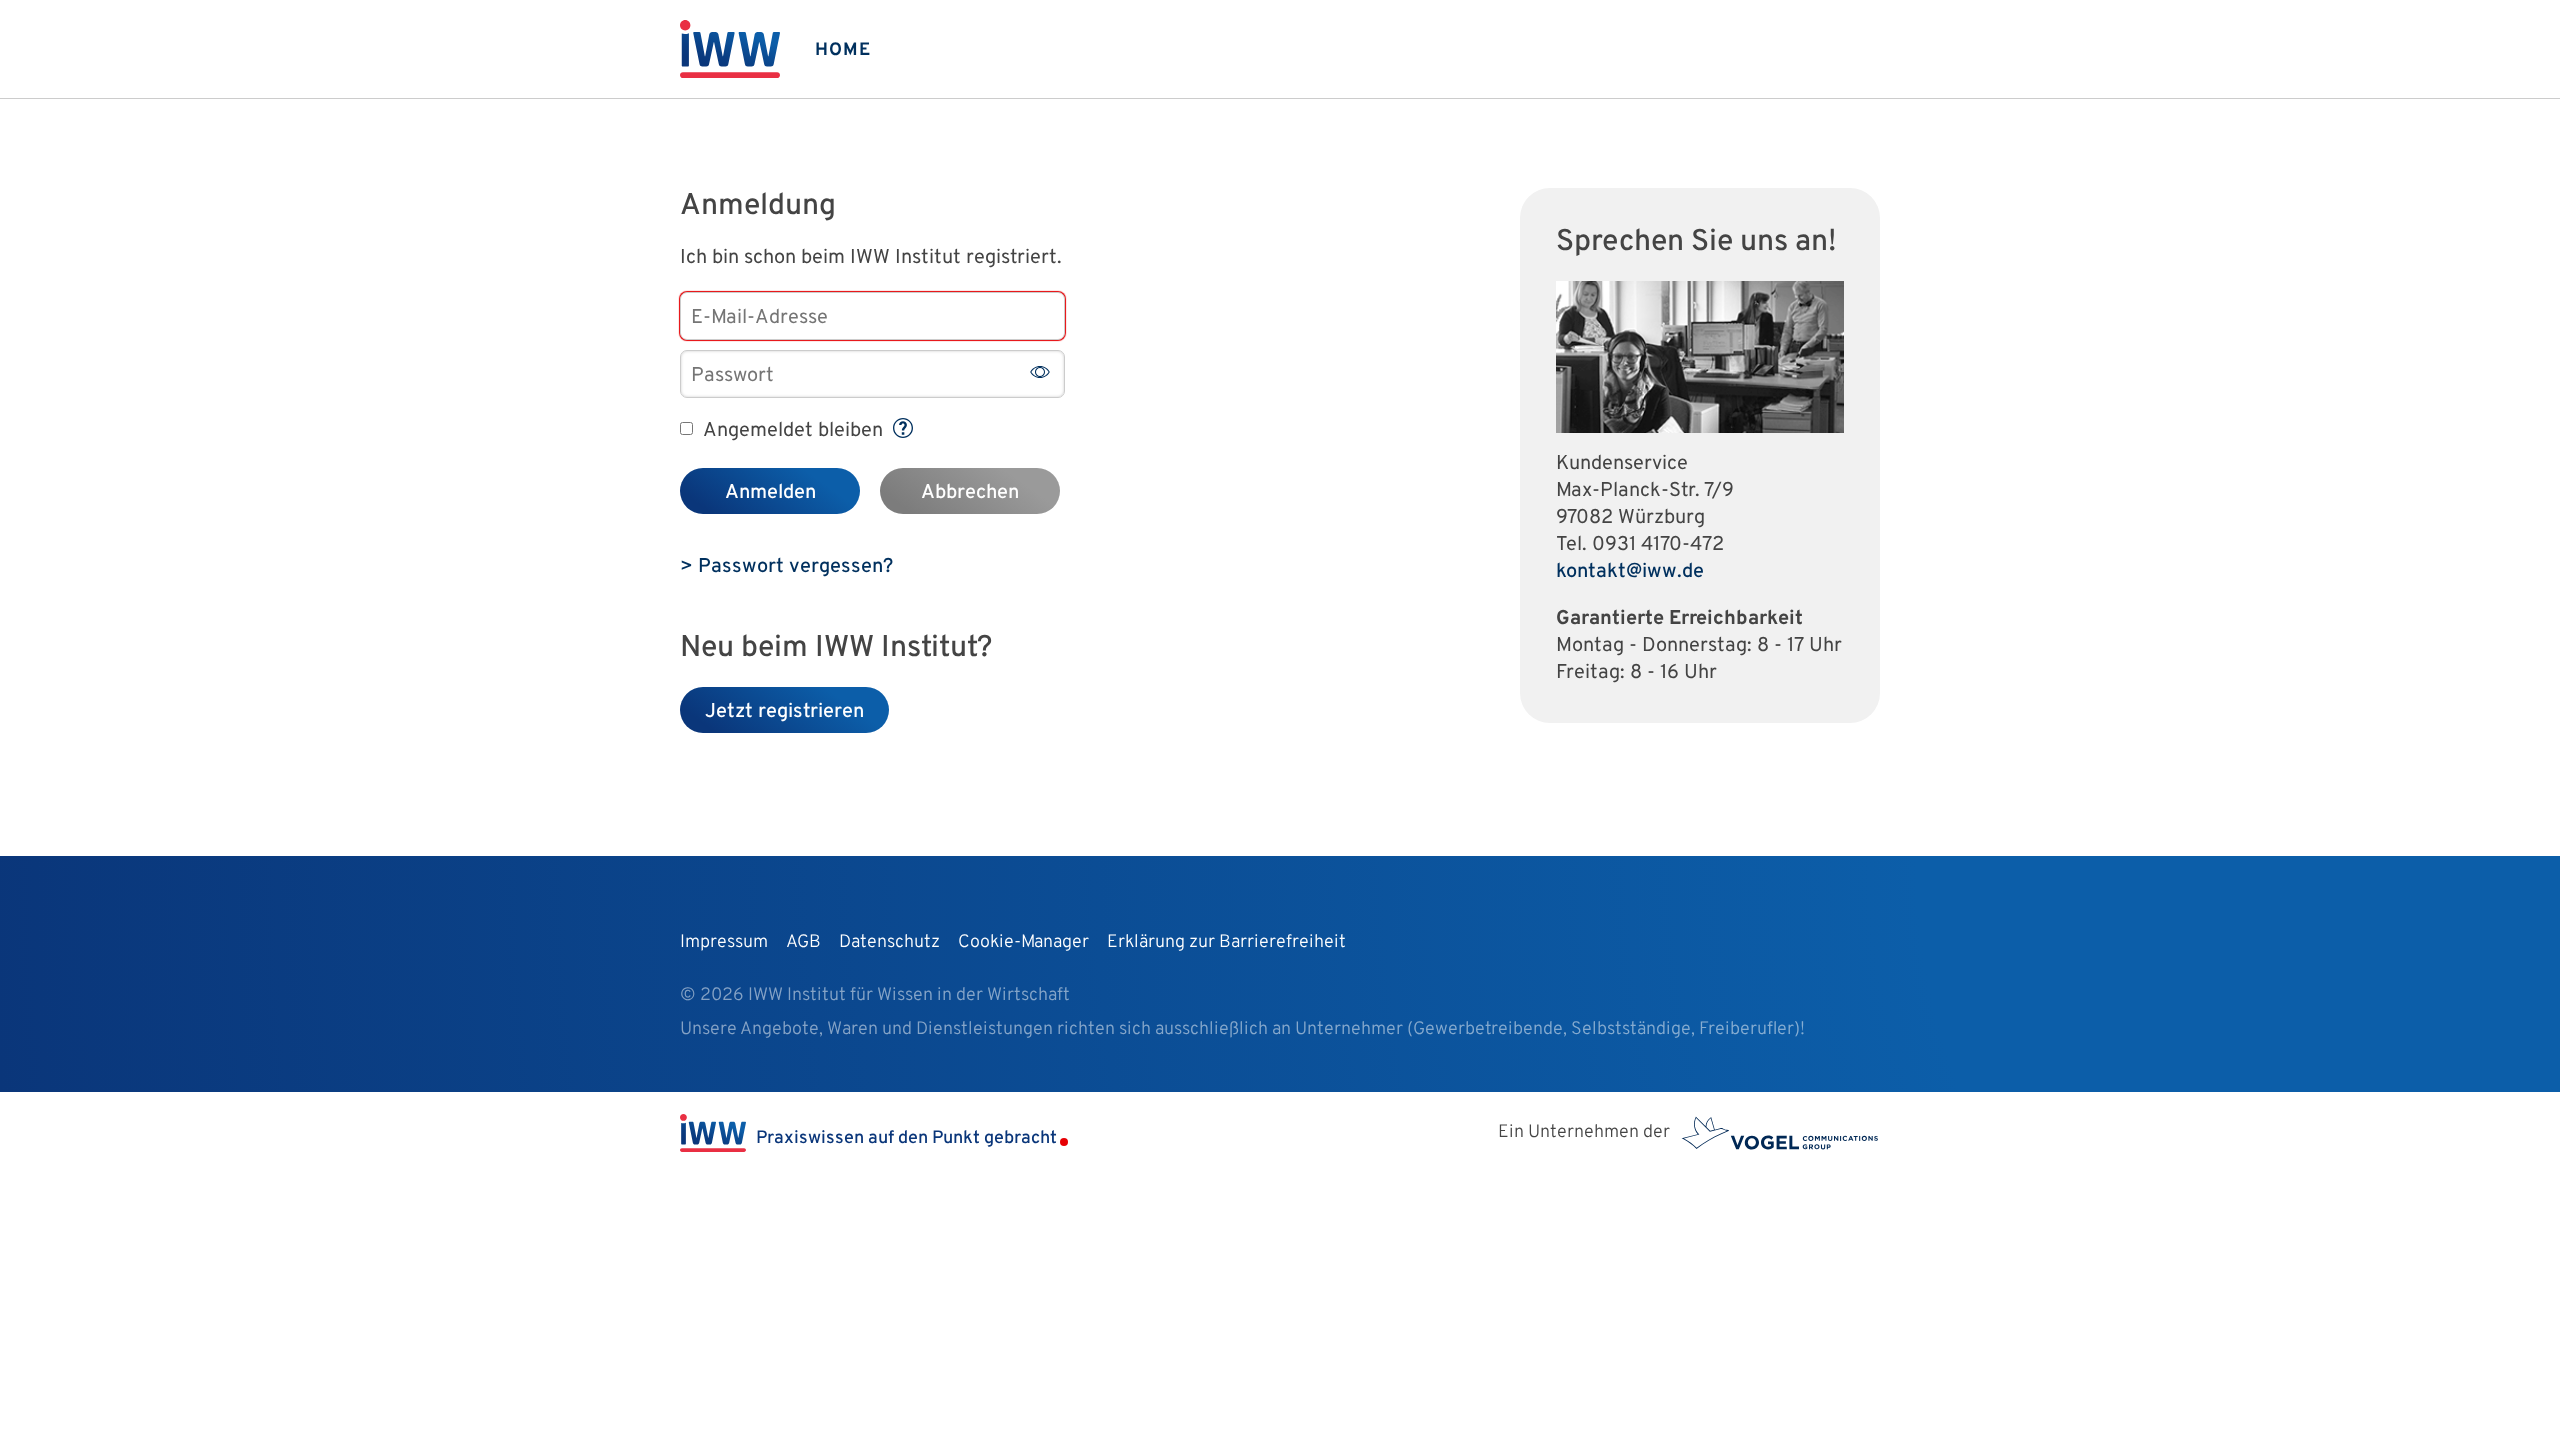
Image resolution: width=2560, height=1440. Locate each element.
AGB (803, 942)
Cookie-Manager (1023, 942)
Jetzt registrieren (784, 712)
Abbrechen (970, 493)
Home (843, 50)
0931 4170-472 (1658, 545)
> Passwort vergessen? (786, 567)
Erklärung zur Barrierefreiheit (1226, 942)
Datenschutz (889, 942)
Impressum (724, 942)
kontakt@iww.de (1630, 572)
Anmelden (770, 493)
